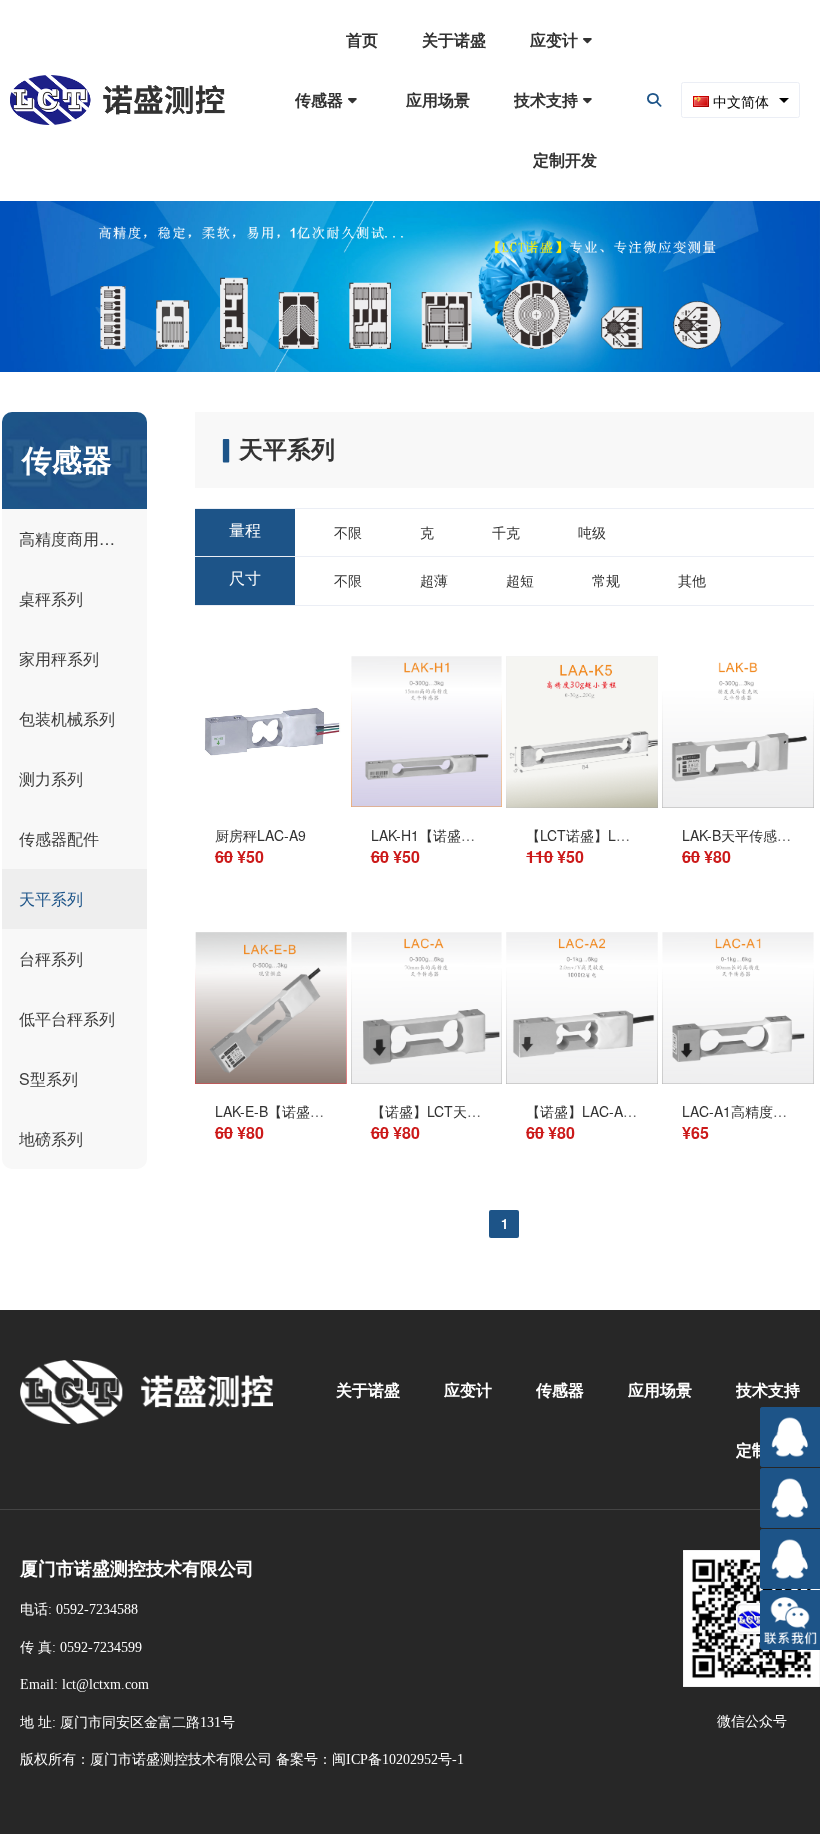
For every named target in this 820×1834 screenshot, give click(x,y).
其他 (692, 580)
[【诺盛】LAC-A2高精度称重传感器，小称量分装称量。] (582, 1078)
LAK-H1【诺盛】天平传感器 (458, 835)
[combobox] (740, 100)
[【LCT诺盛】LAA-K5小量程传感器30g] (582, 802)
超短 (520, 580)
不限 (348, 532)
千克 (506, 532)
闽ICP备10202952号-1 (398, 1759)
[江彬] (790, 1498)
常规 (606, 580)
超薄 (434, 580)
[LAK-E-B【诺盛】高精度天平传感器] (271, 1078)
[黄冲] (790, 1559)
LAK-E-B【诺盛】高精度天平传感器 (325, 1111)
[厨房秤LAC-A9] (271, 802)
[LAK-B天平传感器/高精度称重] (738, 802)
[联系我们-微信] (790, 1620)
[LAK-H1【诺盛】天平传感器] (427, 801)
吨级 (592, 532)
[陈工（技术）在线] (790, 1437)
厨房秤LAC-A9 (260, 835)
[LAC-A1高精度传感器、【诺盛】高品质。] (738, 1078)
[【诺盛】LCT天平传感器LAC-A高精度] (427, 1078)
